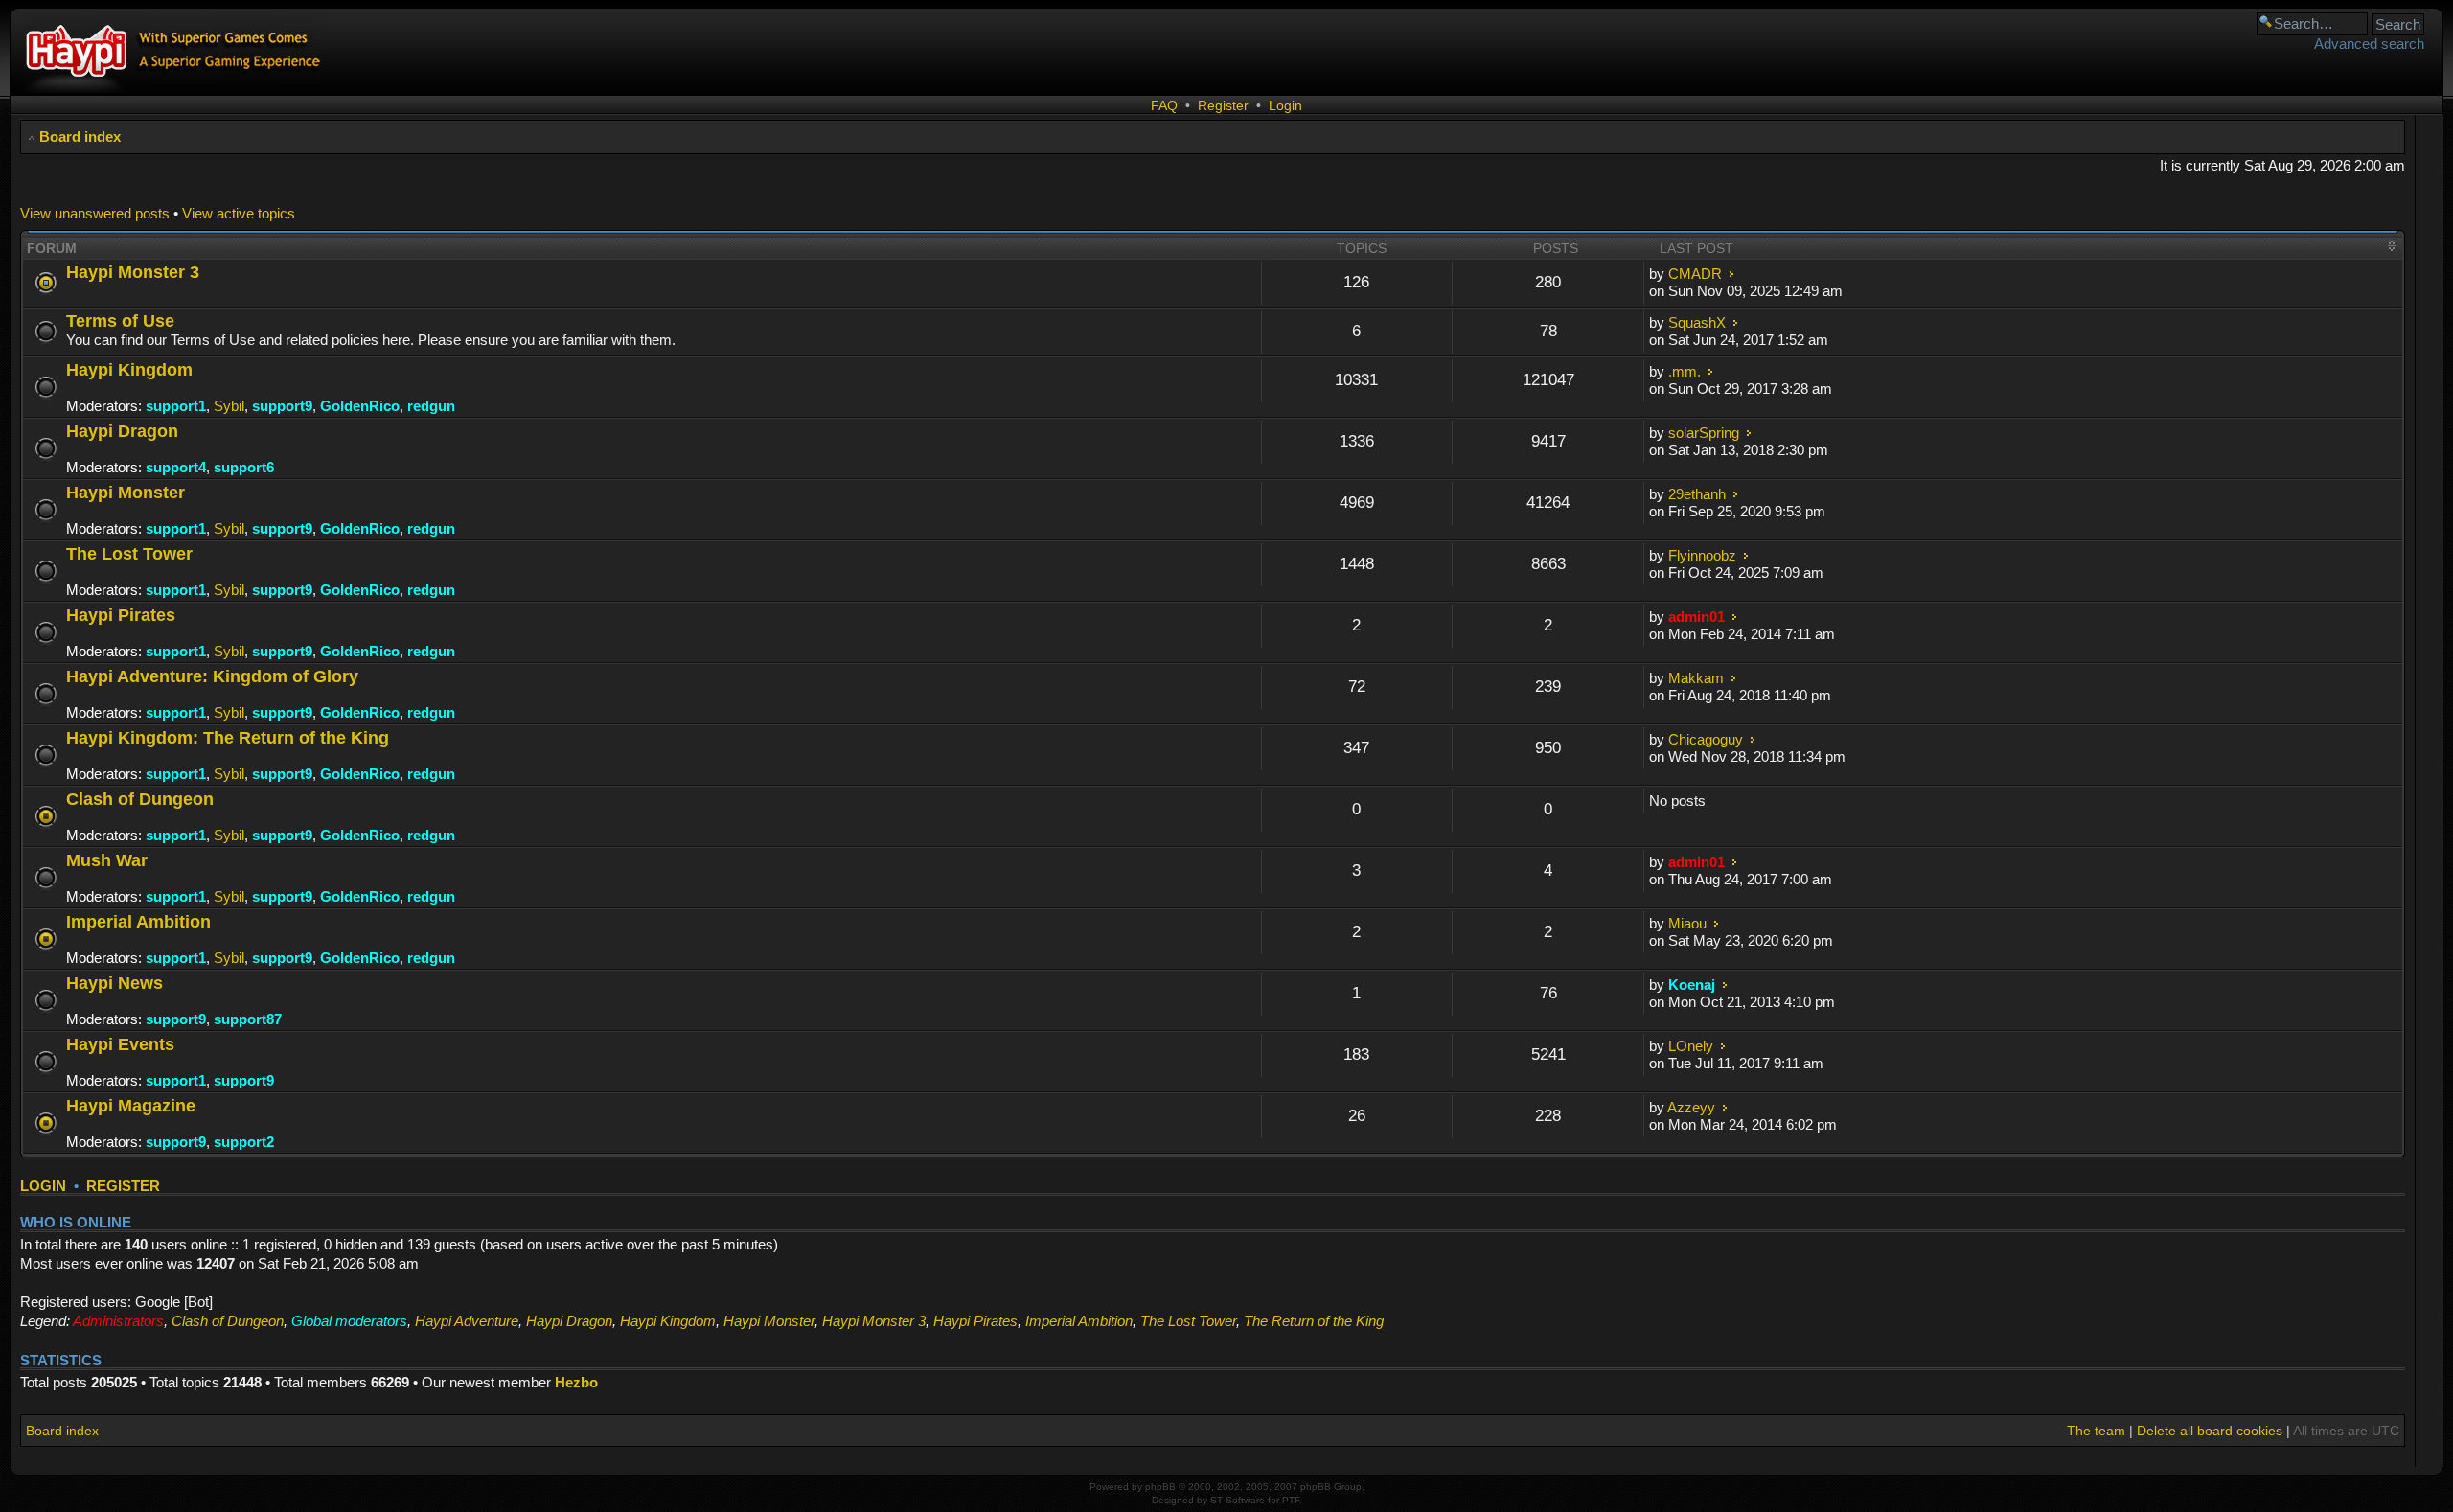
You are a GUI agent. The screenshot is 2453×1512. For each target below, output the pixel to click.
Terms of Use (120, 321)
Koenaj (1692, 985)
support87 (248, 1019)
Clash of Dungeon (140, 799)
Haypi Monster (126, 492)
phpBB (1160, 1487)
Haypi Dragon (122, 431)
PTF (1291, 1500)
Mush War (107, 860)
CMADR (1695, 274)
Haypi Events (120, 1044)
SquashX (1697, 322)
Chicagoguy (1706, 739)
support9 (282, 406)
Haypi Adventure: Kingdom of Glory (212, 676)
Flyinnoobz (1702, 555)
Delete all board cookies (2210, 1431)
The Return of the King (1314, 1321)
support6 (244, 467)
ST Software (1238, 1500)
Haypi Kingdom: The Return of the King (228, 737)
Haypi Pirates (121, 615)
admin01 (1696, 617)
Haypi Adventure (467, 1321)
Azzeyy (1691, 1107)
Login (1285, 105)
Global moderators (349, 1321)
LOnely (1691, 1046)
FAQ (1164, 105)
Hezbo (576, 1382)
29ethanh (1697, 494)
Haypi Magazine (131, 1105)
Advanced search (2369, 44)
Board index (80, 137)
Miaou (1687, 923)
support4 (176, 467)
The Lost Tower (129, 553)
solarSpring (1704, 433)
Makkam (1696, 678)
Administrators (118, 1321)
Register (1223, 105)
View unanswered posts (95, 213)
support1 (176, 406)
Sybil (229, 406)
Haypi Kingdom (129, 369)
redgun (431, 406)
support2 (244, 1142)
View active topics (239, 213)
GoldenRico (360, 406)
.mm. (1685, 371)
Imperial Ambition (138, 921)
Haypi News (115, 983)
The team (2096, 1431)
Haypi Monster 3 (133, 272)
